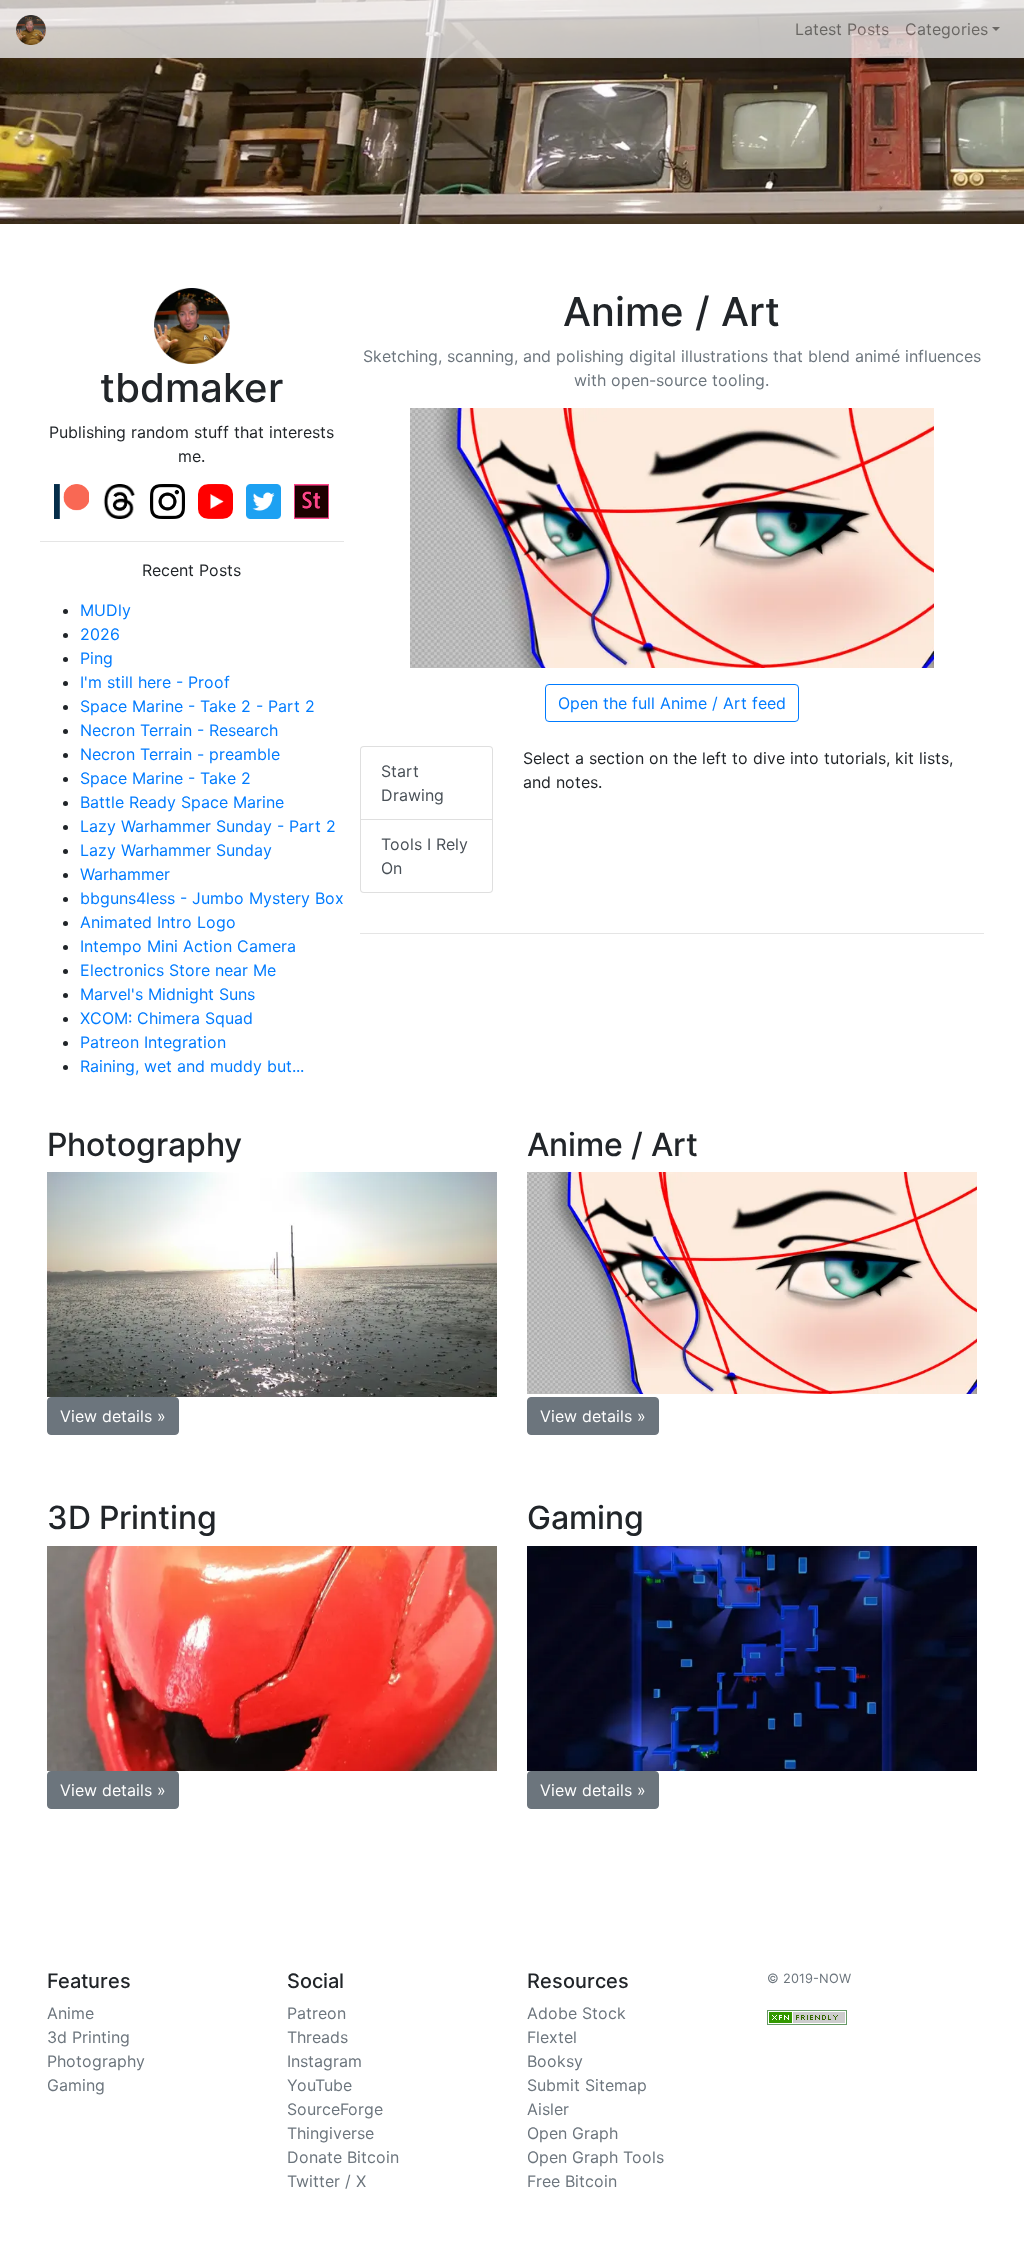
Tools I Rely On (424, 856)
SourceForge (335, 2109)
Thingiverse (330, 2133)
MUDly (105, 610)
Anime (70, 2013)
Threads (317, 2037)
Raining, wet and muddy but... (192, 1066)
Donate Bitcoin (343, 2157)
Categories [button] (946, 29)
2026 (100, 634)
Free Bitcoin (572, 2181)
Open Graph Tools (595, 2157)
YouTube (319, 2085)
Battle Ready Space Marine (182, 802)
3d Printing (88, 2037)
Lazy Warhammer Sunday (176, 850)
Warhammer (125, 874)
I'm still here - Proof (155, 682)
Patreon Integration (153, 1042)
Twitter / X (326, 2181)
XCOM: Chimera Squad (166, 1018)
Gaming (76, 2085)
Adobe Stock (576, 2013)
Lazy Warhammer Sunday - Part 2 (208, 826)
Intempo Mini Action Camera (188, 946)
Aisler (548, 2109)
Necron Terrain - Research (179, 730)
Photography (96, 2061)
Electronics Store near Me (178, 970)
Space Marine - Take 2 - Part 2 (197, 706)
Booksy (555, 2061)
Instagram (324, 2061)
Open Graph (572, 2133)
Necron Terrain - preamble (180, 754)
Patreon (316, 2013)
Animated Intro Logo (158, 922)
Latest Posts (842, 29)
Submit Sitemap (587, 2085)
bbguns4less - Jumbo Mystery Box (212, 898)
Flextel (552, 2037)
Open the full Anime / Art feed (672, 703)
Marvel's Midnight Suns (167, 994)
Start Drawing (412, 783)
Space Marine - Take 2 (165, 778)
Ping (96, 658)
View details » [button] (113, 1416)
